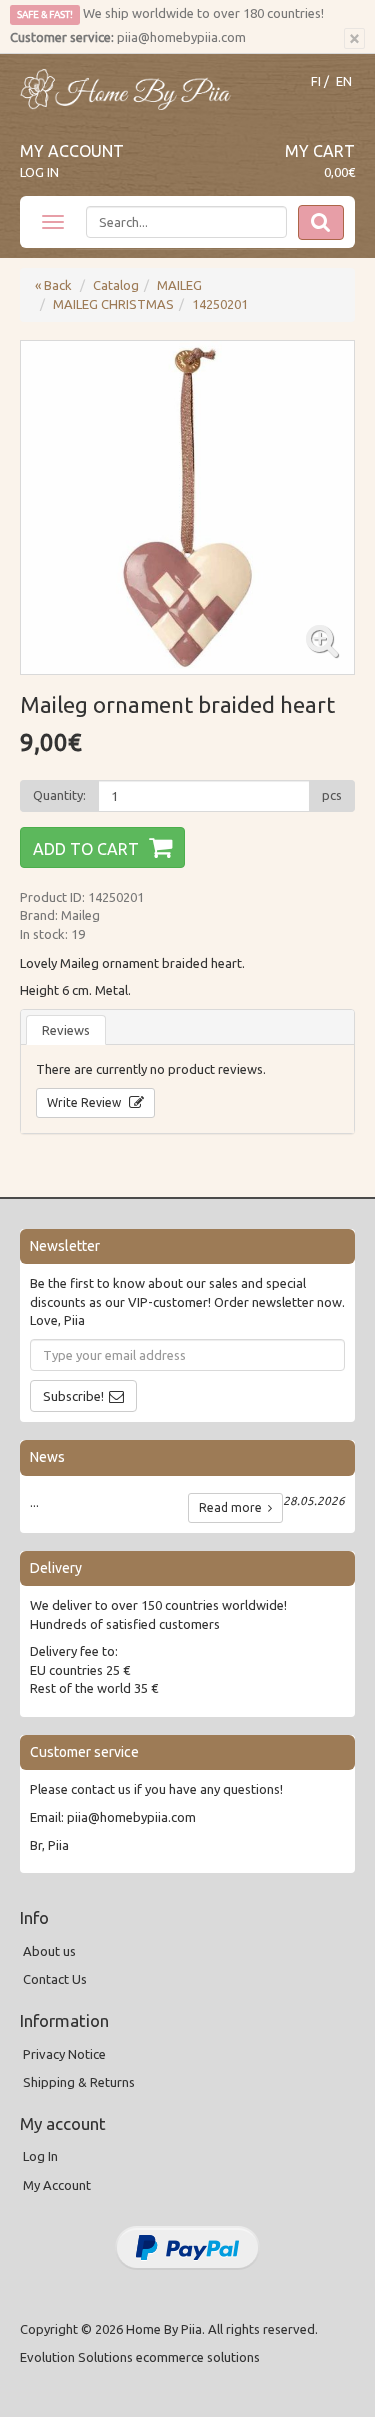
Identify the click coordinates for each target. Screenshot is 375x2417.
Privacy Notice (64, 2054)
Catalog (116, 285)
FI (316, 81)
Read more (233, 1507)
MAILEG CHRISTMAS (113, 304)
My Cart (320, 151)
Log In (39, 172)
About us (49, 1951)
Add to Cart (86, 849)
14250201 (220, 304)
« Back (53, 285)
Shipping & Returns (79, 2082)
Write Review (85, 1102)
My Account (72, 151)
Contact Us (55, 1979)
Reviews (66, 1030)
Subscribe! (73, 1396)
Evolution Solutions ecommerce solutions (140, 2357)
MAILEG (179, 285)
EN (344, 81)
